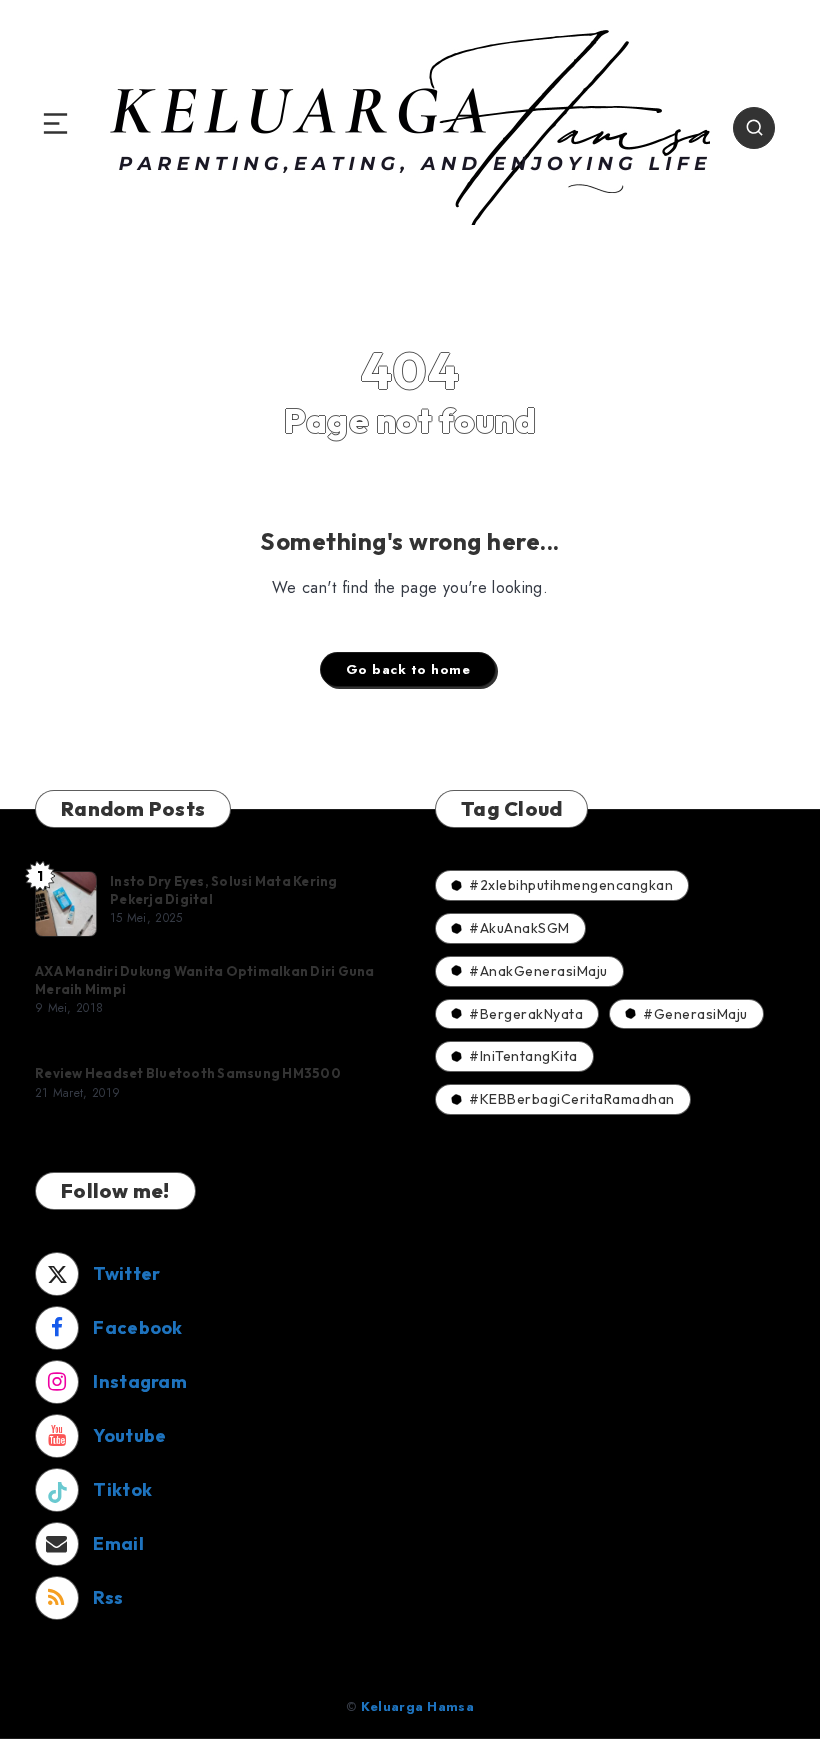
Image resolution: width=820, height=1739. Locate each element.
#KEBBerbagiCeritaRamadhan (572, 1099)
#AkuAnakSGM (519, 928)
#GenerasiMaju (695, 1014)
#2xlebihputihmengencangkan (571, 885)
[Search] (754, 128)
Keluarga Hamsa (417, 1706)
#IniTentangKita (523, 1056)
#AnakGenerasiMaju (538, 971)
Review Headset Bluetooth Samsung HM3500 (188, 1073)
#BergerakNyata (526, 1014)
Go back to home (408, 669)
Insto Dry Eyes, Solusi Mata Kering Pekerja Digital (224, 890)
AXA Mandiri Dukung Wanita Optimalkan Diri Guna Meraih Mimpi (205, 980)
